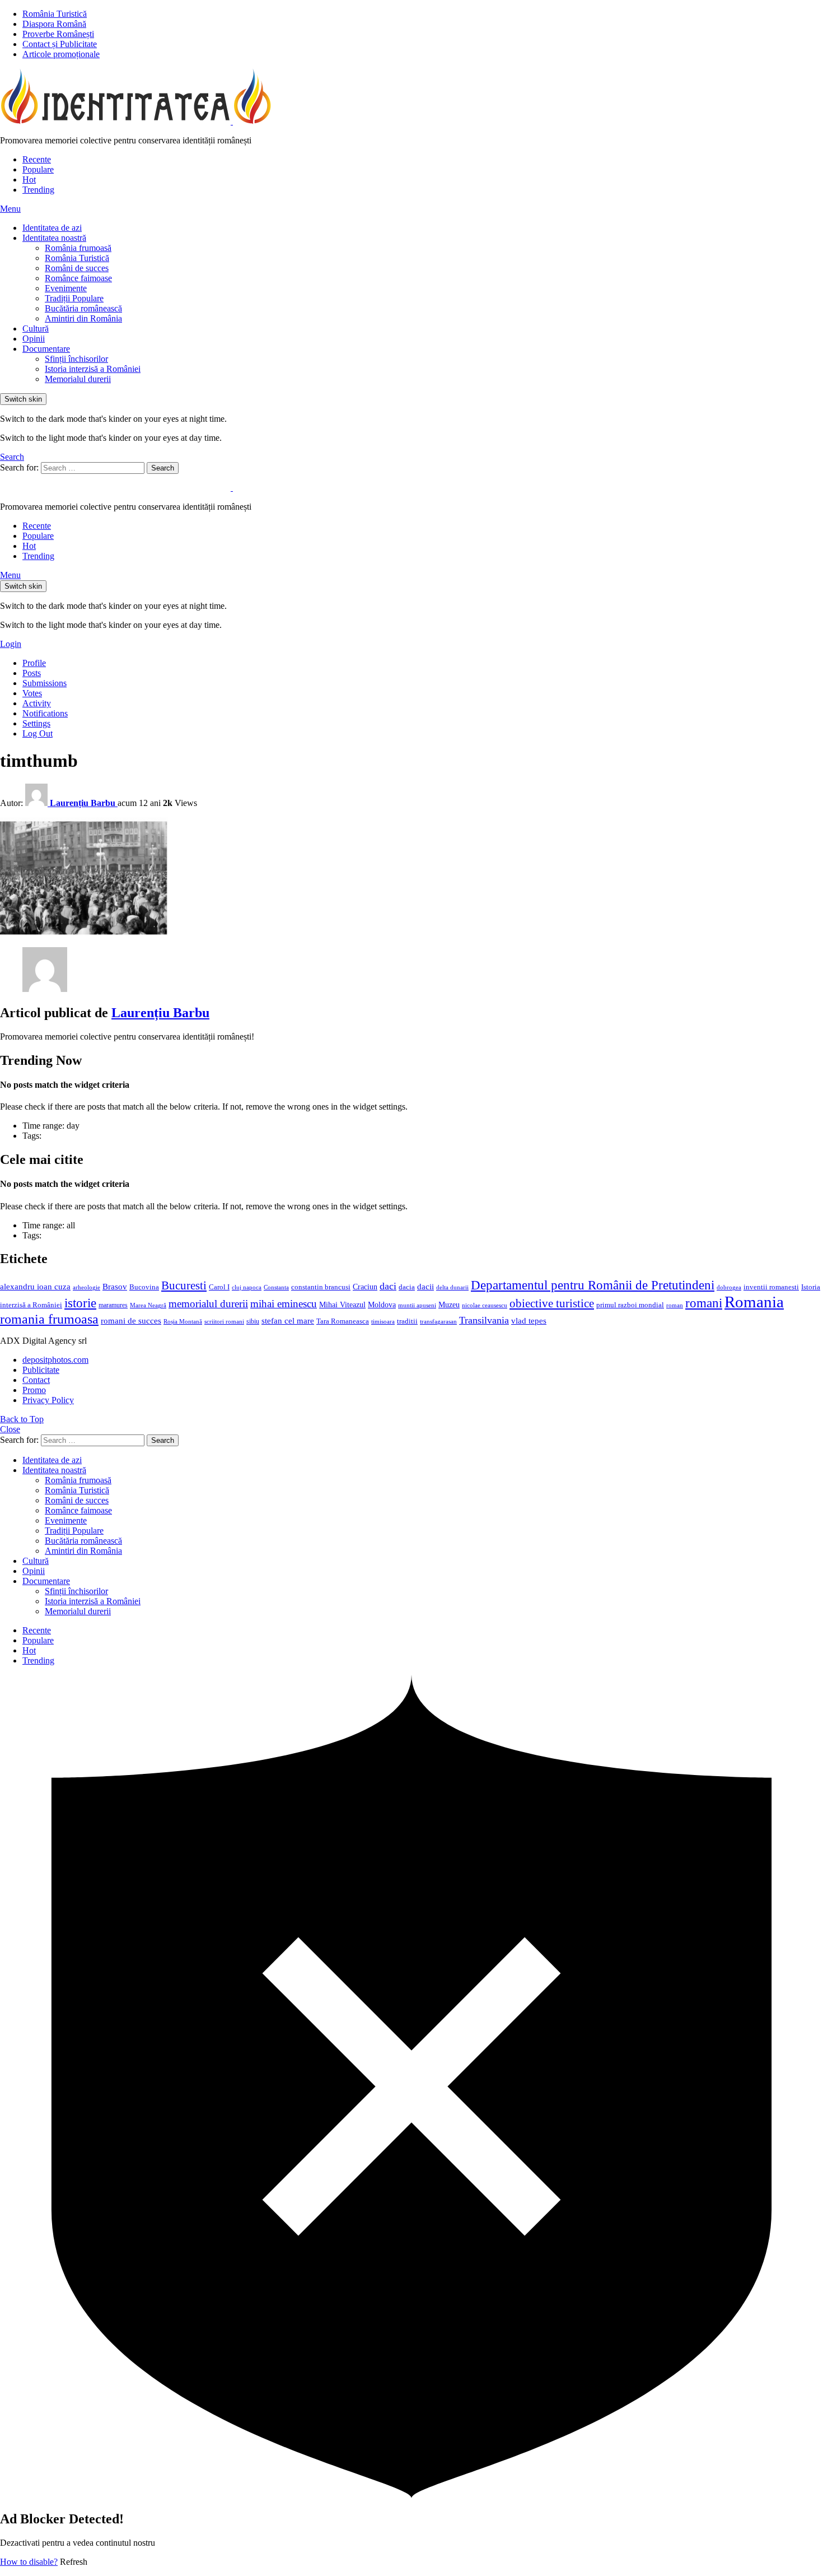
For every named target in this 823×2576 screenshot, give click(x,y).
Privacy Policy (48, 1400)
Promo (34, 1390)
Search (163, 468)
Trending (38, 190)
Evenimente (66, 288)
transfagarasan (438, 1322)
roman (675, 1305)
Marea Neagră (148, 1305)
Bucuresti (184, 1285)
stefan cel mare (288, 1320)
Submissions (45, 683)
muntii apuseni (417, 1305)
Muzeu (449, 1305)
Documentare (46, 349)
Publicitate (41, 1370)
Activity (37, 703)
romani (704, 1303)
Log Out (38, 733)
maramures (113, 1305)
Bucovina (144, 1287)
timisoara (383, 1322)
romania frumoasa (49, 1319)
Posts (32, 673)
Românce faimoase (78, 278)
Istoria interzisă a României (93, 369)
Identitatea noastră (54, 238)
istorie (80, 1303)
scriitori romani (224, 1322)
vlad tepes (529, 1321)
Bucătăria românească (83, 308)
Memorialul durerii (78, 379)
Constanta (276, 1287)
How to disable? (29, 2562)
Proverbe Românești (58, 34)
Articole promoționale (61, 54)
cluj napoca (247, 1287)
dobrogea (729, 1287)
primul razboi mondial (630, 1305)
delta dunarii (452, 1287)
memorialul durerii (208, 1304)
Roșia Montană (183, 1321)
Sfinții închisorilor (76, 359)
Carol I (219, 1287)
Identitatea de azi (52, 228)
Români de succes (77, 268)
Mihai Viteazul (342, 1305)
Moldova (382, 1305)
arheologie (86, 1287)
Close (10, 1429)
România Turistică (55, 14)
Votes (32, 693)
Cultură (36, 329)
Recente (37, 159)
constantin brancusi (321, 1287)
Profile (34, 663)
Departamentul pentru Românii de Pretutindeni (593, 1285)
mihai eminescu (284, 1304)
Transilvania (484, 1320)
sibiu (253, 1321)
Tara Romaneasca (343, 1321)
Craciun (365, 1287)
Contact (36, 1380)
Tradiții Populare (74, 298)
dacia (407, 1287)
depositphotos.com (55, 1360)
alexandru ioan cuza (35, 1287)
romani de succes (131, 1320)
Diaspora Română (54, 24)
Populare (38, 169)
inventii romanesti (771, 1287)
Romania (754, 1302)
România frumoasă (78, 248)
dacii (425, 1287)
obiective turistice (552, 1303)
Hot (29, 180)
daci (388, 1286)
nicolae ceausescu (485, 1305)
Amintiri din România (83, 318)
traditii (407, 1321)
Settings (36, 723)
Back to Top (22, 1419)
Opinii (34, 339)
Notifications (45, 713)
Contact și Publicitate (60, 44)
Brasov (115, 1287)
